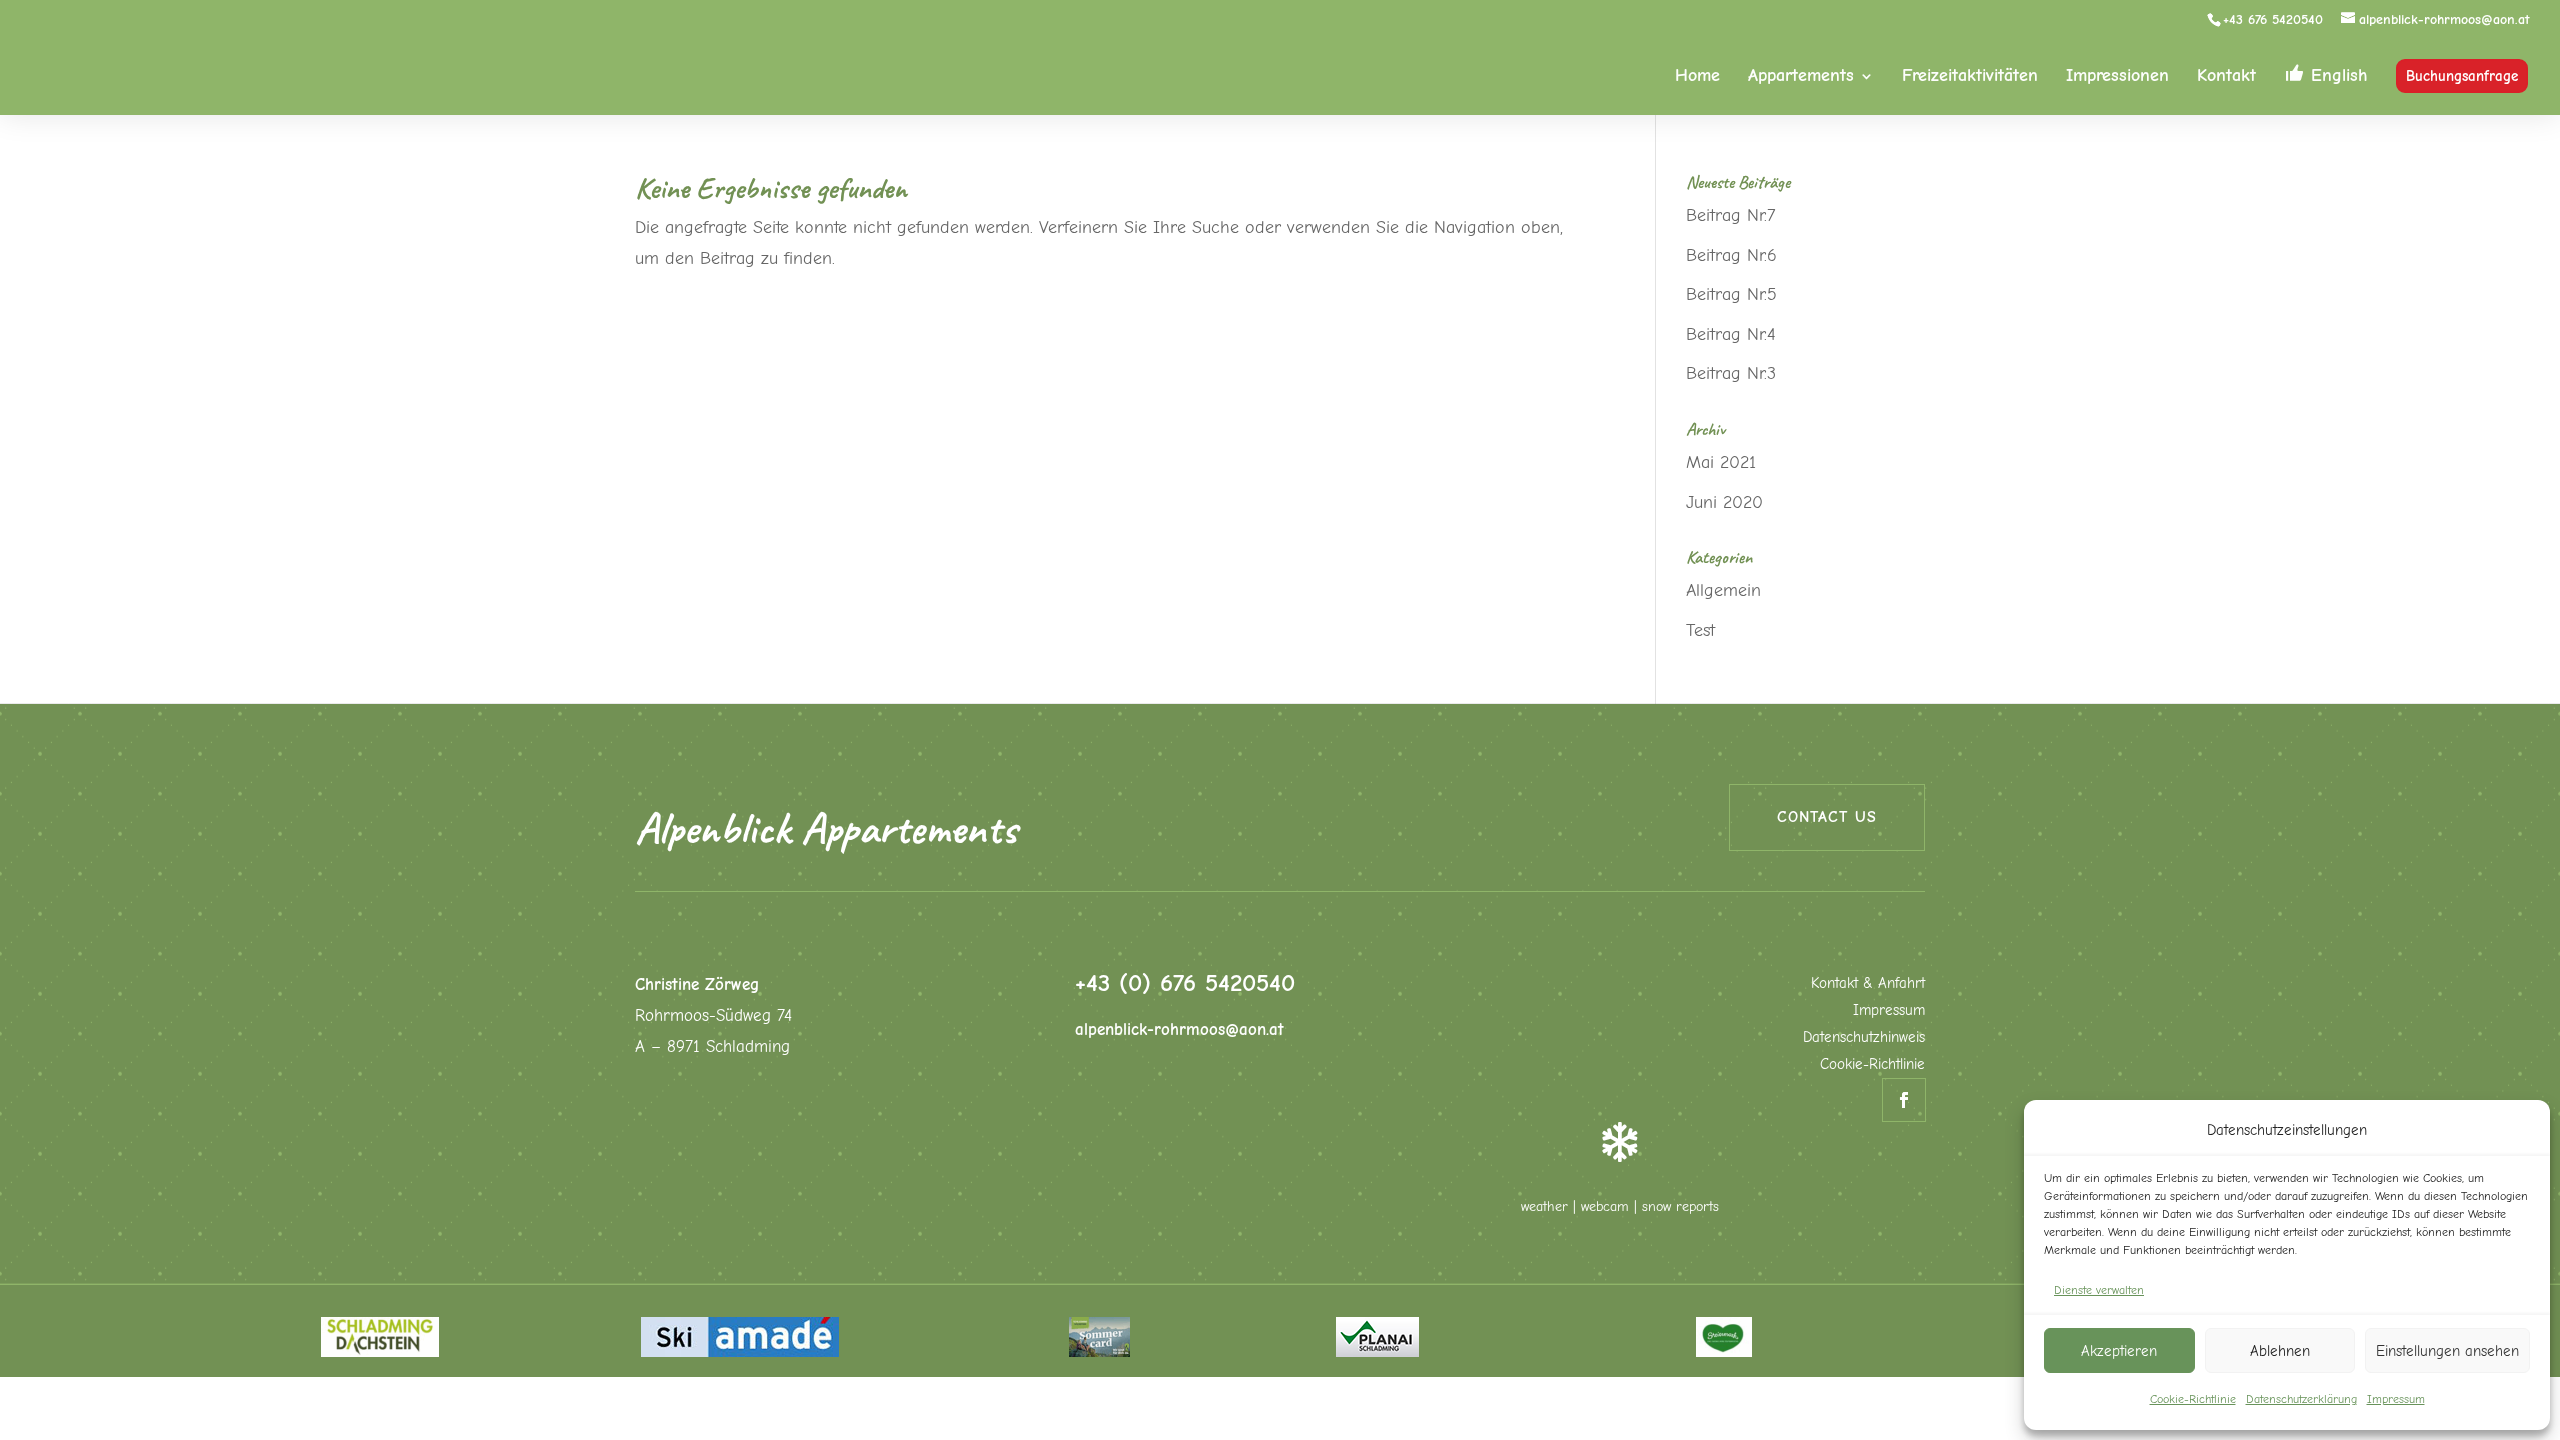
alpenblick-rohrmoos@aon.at (1179, 1029)
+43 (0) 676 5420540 (1185, 982)
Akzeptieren (2119, 1351)
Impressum (2396, 1399)
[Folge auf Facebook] (1904, 1100)
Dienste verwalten (2099, 1290)
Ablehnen (2280, 1351)
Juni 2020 (1724, 502)
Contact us (1827, 817)
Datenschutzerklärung (2301, 1399)
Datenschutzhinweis (1864, 1037)
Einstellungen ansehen (2447, 1351)
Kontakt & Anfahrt (1868, 983)
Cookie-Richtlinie (2193, 1399)
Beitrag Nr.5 (1731, 294)
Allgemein (1723, 590)
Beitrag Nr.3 (1731, 373)
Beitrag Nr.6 (1731, 255)
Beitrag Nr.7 (1731, 215)
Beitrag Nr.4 (1731, 334)
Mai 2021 (1721, 462)
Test (1700, 630)
